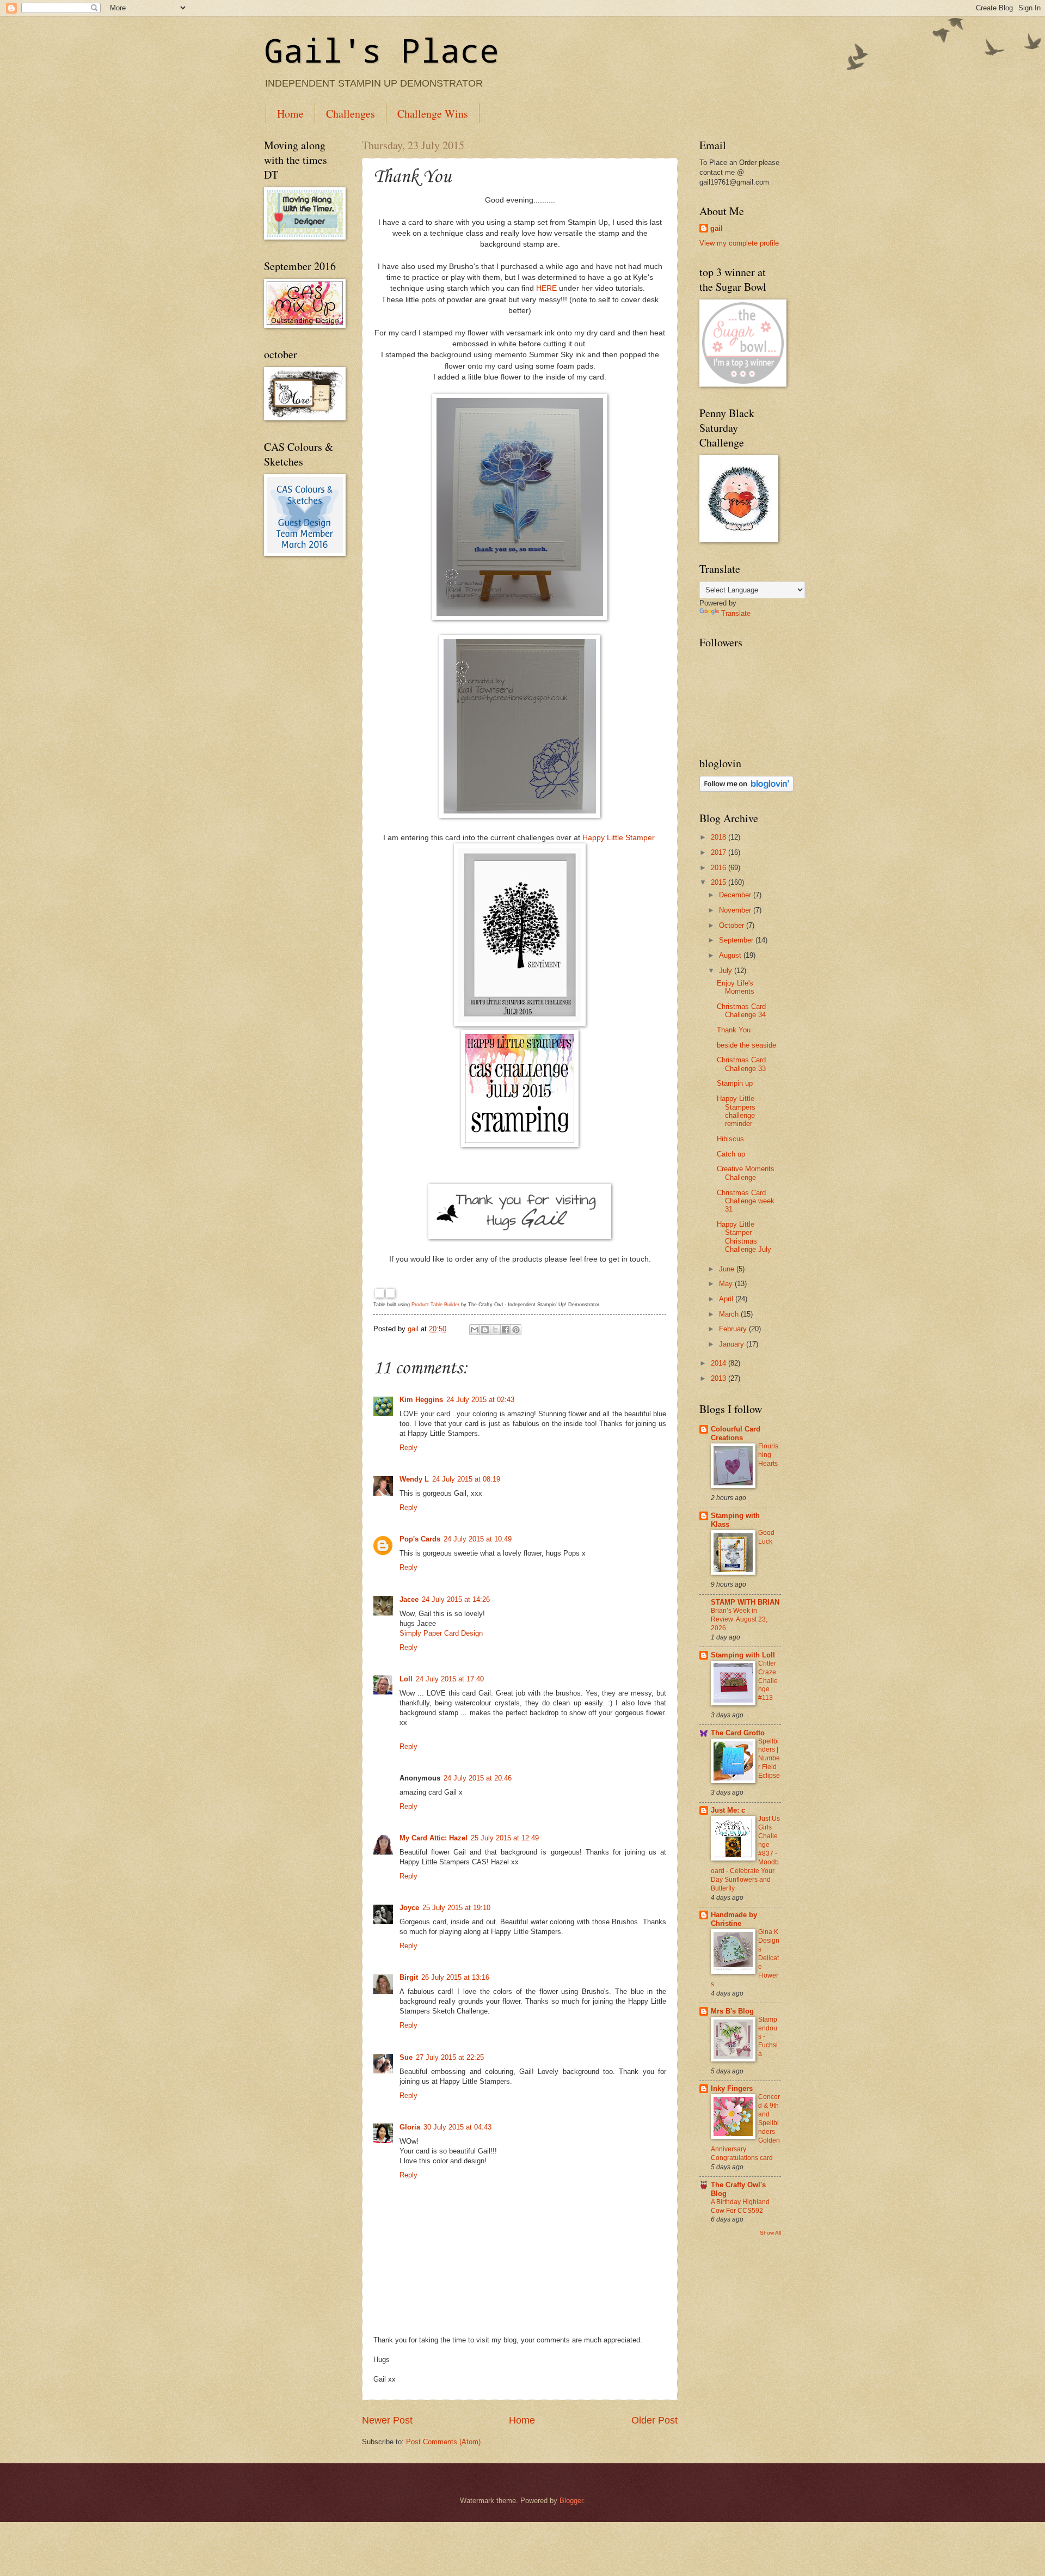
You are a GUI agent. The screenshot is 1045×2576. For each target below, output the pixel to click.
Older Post (654, 2420)
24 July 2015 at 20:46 (478, 1778)
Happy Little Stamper (620, 838)
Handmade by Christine (734, 1919)
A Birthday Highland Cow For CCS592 (740, 2206)
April (727, 1299)
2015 (720, 882)
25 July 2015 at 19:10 (456, 1908)
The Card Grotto (738, 1733)
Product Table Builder (435, 1305)
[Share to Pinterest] (516, 1330)
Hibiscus (730, 1139)
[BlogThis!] (485, 1330)
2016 (720, 868)
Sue (406, 2057)
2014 (720, 1363)
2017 (720, 852)
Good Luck (766, 1537)
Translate (736, 613)
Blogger (571, 2501)
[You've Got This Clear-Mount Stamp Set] (379, 1294)
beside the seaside (746, 1045)
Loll (406, 1679)
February (734, 1329)
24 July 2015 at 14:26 (456, 1599)
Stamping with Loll (743, 1655)
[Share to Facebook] (506, 1330)
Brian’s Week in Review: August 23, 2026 (739, 1619)
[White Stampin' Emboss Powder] (390, 1294)
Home (290, 114)
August (731, 955)
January (733, 1344)
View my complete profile (739, 243)
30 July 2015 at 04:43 (457, 2127)
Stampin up (735, 1083)
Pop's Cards (420, 1539)
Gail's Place (382, 50)
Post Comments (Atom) (443, 2442)
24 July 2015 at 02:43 (480, 1400)
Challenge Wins (433, 114)
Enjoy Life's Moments (736, 987)
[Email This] (475, 1330)
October (733, 925)
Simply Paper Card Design (441, 1633)
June (728, 1269)
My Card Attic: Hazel (434, 1838)
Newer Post (387, 2420)
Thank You (734, 1030)
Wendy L (414, 1479)
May (727, 1284)
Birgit (409, 1977)
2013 (720, 1378)
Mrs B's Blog (732, 2011)
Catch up (731, 1154)
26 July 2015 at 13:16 (455, 1977)
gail (717, 228)
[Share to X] (495, 1330)
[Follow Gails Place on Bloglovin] (746, 789)
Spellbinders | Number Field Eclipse (769, 1759)
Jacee (409, 1599)
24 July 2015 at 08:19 (466, 1479)
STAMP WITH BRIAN (745, 1602)
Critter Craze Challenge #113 (768, 1681)
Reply (408, 1448)
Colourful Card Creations (736, 1433)
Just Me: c (728, 1810)
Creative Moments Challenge (746, 1173)
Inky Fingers (732, 2088)
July (727, 971)
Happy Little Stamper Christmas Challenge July (744, 1237)
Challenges (351, 114)
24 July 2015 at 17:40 (450, 1679)
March (730, 1314)
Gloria (410, 2127)
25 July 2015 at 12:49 (505, 1838)
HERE (546, 288)
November (736, 910)
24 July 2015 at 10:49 (478, 1539)
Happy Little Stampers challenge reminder (736, 1111)
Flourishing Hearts (768, 1455)
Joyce (409, 1908)
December (736, 895)
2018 (720, 837)
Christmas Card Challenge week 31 (746, 1201)
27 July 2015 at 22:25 (450, 2057)
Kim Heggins (421, 1400)
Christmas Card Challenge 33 (741, 1064)
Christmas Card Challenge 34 (741, 1011)
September (737, 940)
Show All (770, 2233)
